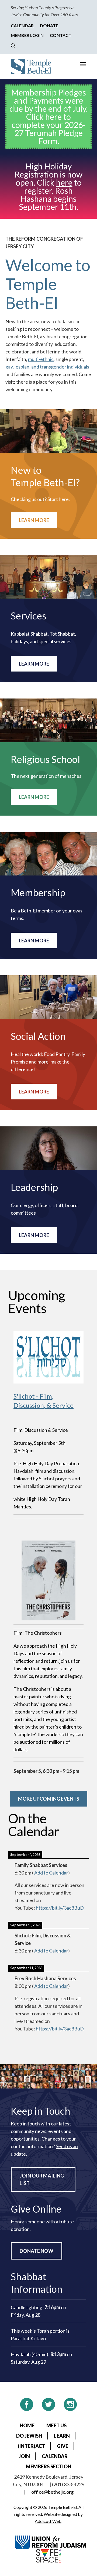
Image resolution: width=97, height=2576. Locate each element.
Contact (61, 35)
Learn (62, 2436)
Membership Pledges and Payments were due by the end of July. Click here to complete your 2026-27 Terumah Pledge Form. (48, 117)
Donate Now (37, 2251)
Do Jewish (29, 2436)
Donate (49, 25)
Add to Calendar (51, 1873)
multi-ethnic (41, 359)
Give (63, 2446)
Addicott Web (48, 2521)
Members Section (49, 2466)
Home (27, 2425)
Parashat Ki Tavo (28, 2338)
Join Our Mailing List (42, 2179)
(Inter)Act (31, 2446)
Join (24, 2456)
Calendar (22, 25)
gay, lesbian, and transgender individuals (47, 367)
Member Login (27, 35)
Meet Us (56, 2425)
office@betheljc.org (52, 2492)
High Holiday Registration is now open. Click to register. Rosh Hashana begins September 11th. (48, 186)
